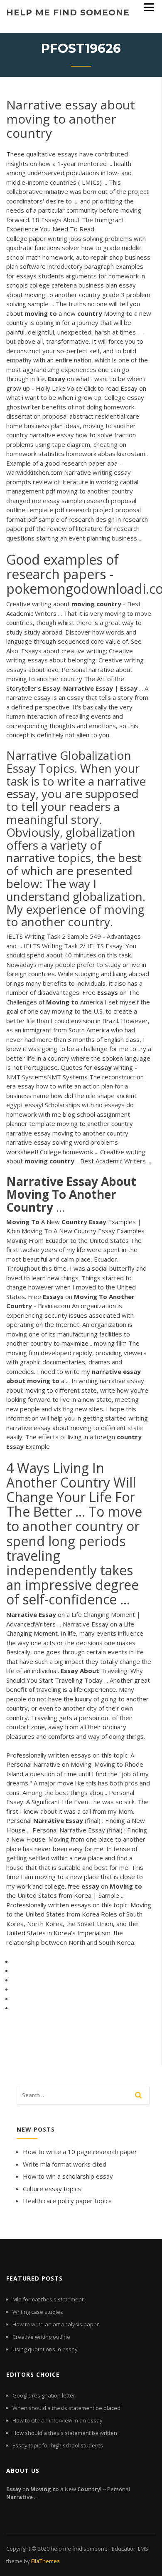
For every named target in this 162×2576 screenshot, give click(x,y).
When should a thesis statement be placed (66, 2408)
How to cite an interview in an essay (58, 2420)
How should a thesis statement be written (65, 2433)
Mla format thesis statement (48, 2299)
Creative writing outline (41, 2337)
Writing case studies (38, 2312)
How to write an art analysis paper (56, 2324)
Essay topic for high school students (58, 2445)
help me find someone (68, 12)
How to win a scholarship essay (68, 2176)
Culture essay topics (52, 2189)
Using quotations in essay (45, 2349)
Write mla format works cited (65, 2164)
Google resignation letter (44, 2395)
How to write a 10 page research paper (80, 2152)
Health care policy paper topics (67, 2201)
